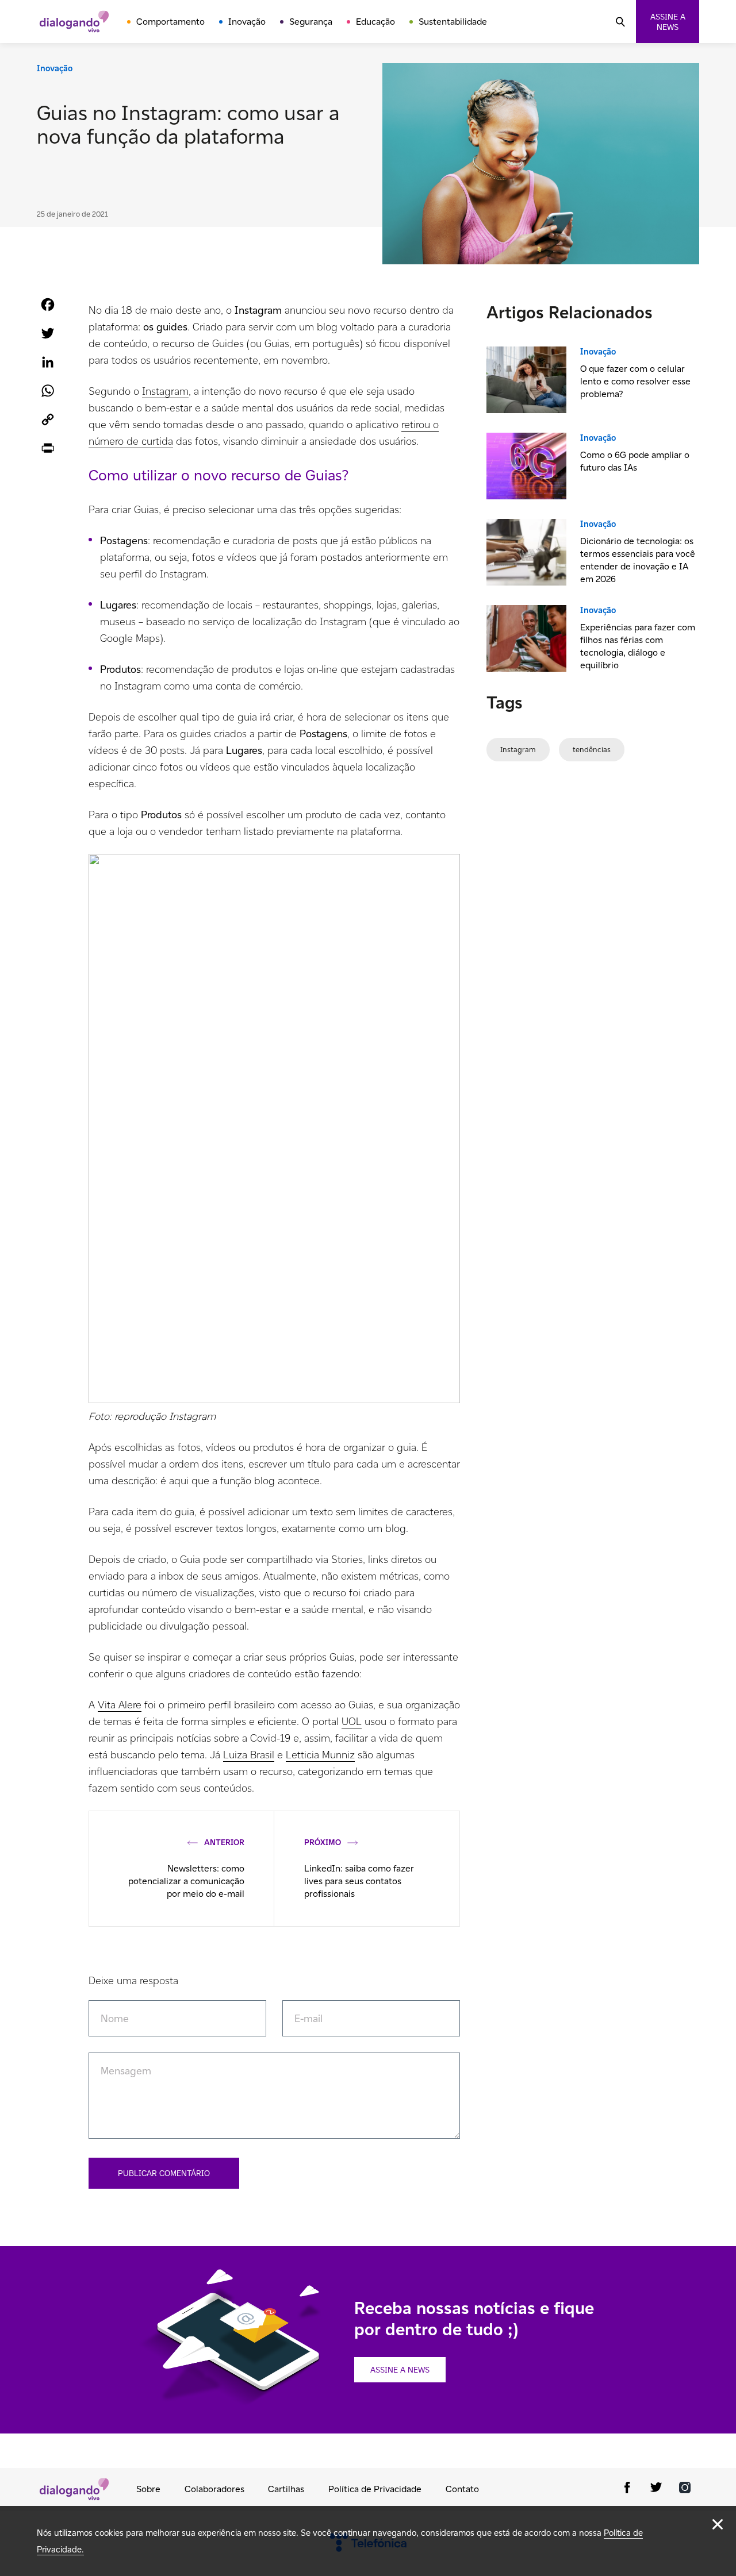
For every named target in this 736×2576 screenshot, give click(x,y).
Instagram (165, 391)
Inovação (247, 22)
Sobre (148, 2489)
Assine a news (668, 22)
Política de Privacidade (375, 2489)
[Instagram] (685, 2490)
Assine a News (400, 2370)
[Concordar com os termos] (718, 2524)
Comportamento (170, 22)
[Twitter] (656, 2490)
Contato (462, 2489)
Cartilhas (286, 2489)
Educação (375, 22)
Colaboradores (214, 2489)
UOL (352, 1721)
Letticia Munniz (320, 1755)
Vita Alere (120, 1705)
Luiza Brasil (249, 1755)
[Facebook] (627, 2490)
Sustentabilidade (453, 22)
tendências (592, 750)
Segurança (311, 22)
